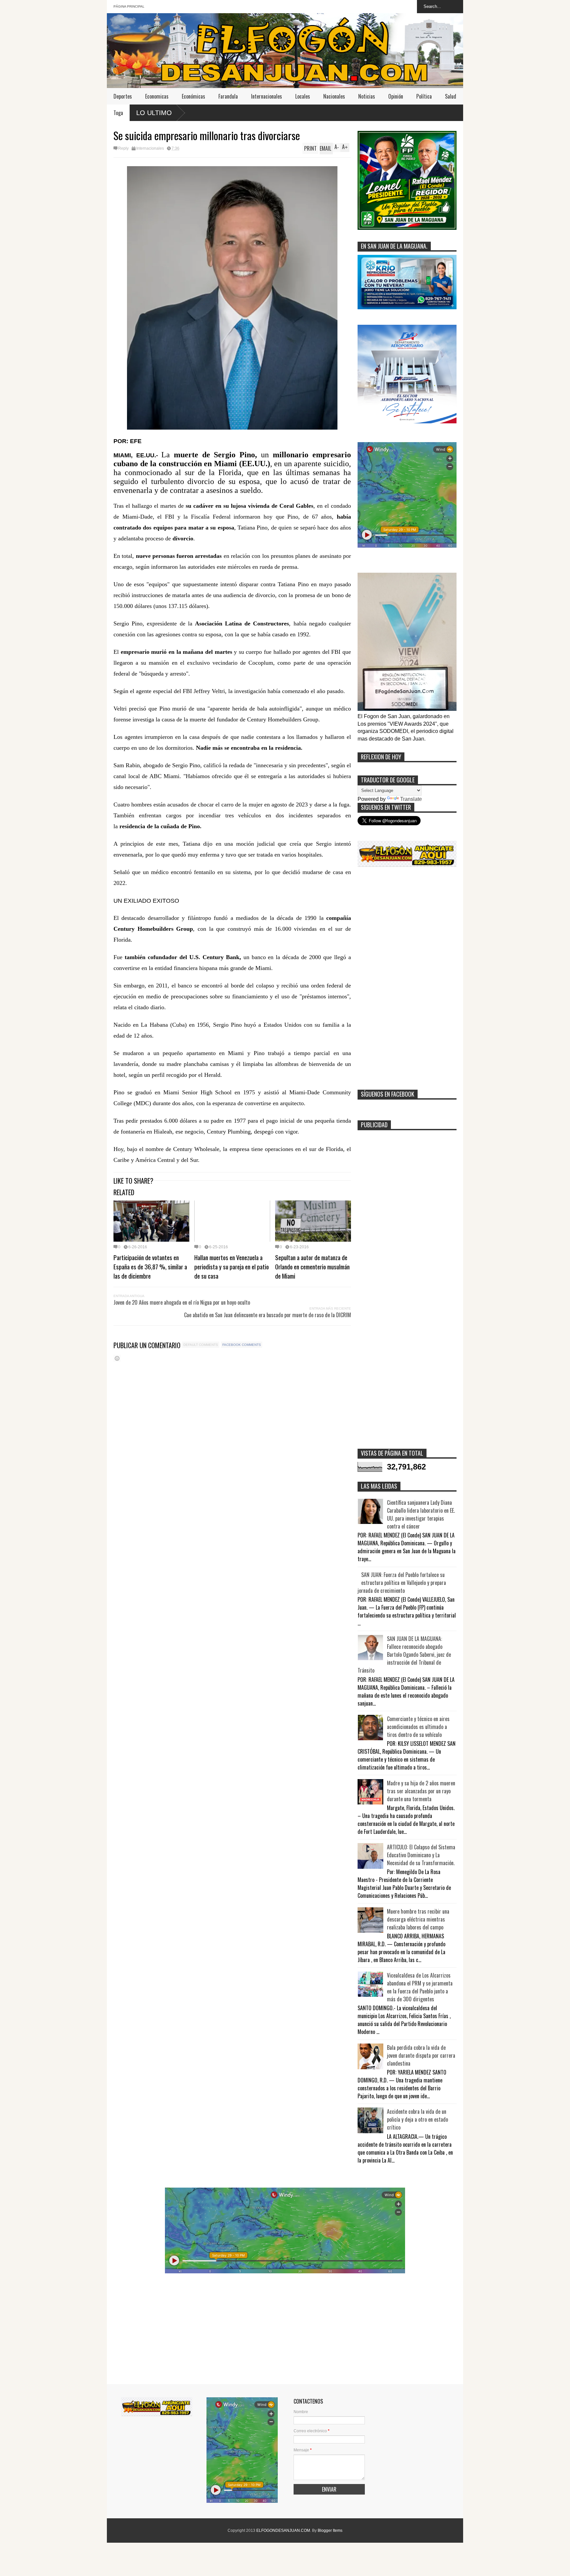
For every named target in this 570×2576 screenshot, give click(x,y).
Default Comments (201, 1345)
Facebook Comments (242, 1345)
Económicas (193, 96)
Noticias (367, 96)
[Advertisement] (407, 981)
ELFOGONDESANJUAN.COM (283, 2531)
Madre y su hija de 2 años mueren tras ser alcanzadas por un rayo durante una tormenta (421, 1791)
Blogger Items (330, 2531)
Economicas (157, 96)
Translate (411, 799)
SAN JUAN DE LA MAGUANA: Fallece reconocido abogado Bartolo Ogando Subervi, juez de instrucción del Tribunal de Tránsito (404, 1654)
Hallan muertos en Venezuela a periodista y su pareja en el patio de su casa (232, 1266)
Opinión (396, 96)
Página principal (129, 6)
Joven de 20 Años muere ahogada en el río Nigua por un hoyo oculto (182, 1302)
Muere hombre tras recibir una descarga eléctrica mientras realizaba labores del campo (418, 1919)
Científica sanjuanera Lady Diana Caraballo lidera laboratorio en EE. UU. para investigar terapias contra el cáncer (421, 1514)
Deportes (123, 96)
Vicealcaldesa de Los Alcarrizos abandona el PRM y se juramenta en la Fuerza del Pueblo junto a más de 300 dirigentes (420, 1987)
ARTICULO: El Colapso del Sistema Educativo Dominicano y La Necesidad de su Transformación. (421, 1855)
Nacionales (334, 96)
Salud (451, 96)
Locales (303, 96)
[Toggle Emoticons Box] (117, 1358)
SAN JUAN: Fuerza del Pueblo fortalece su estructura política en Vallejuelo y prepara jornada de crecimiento (402, 1583)
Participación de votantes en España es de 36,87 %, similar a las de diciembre (150, 1266)
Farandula (228, 96)
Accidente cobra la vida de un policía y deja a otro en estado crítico (417, 2119)
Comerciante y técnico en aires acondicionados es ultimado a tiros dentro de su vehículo (418, 1727)
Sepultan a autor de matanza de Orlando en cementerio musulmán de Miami (312, 1266)
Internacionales (267, 96)
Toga (118, 113)
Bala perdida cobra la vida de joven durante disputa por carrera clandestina (421, 2055)
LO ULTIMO (154, 113)
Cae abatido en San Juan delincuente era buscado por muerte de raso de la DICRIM (268, 1315)
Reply (123, 148)
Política (424, 96)
